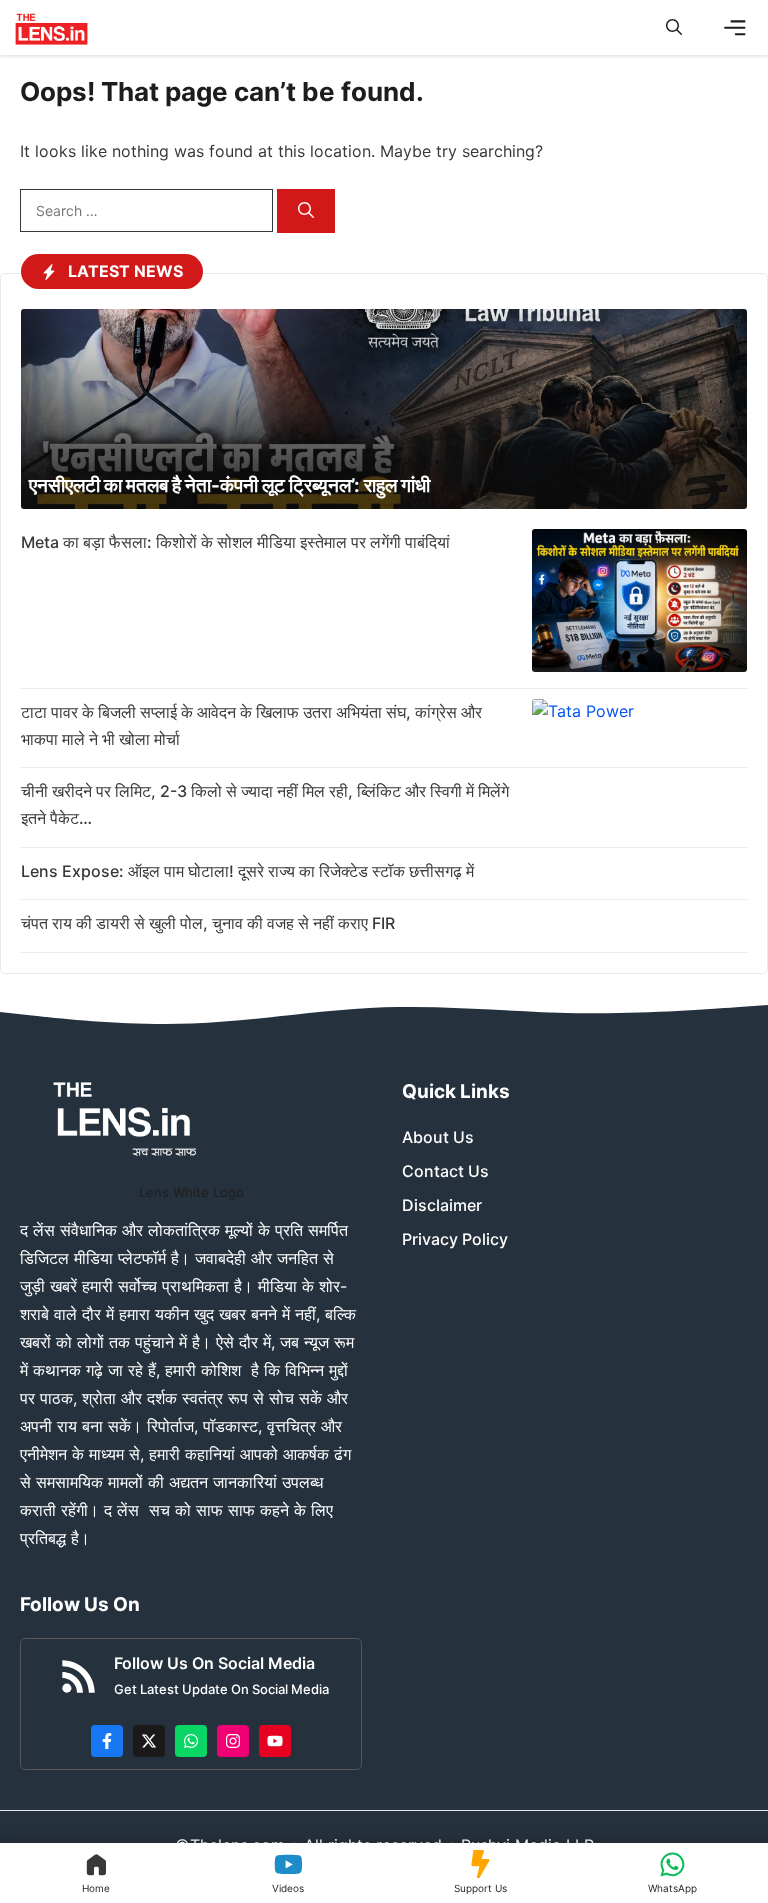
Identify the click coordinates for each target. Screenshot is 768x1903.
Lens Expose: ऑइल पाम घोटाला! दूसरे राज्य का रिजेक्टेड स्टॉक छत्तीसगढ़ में (247, 871)
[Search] (306, 211)
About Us (438, 1137)
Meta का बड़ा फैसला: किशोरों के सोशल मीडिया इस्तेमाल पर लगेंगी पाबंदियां (235, 542)
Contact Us (445, 1171)
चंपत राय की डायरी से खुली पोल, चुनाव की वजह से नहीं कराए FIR (208, 923)
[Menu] (735, 28)
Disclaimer (442, 1205)
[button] (674, 27)
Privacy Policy (455, 1239)
